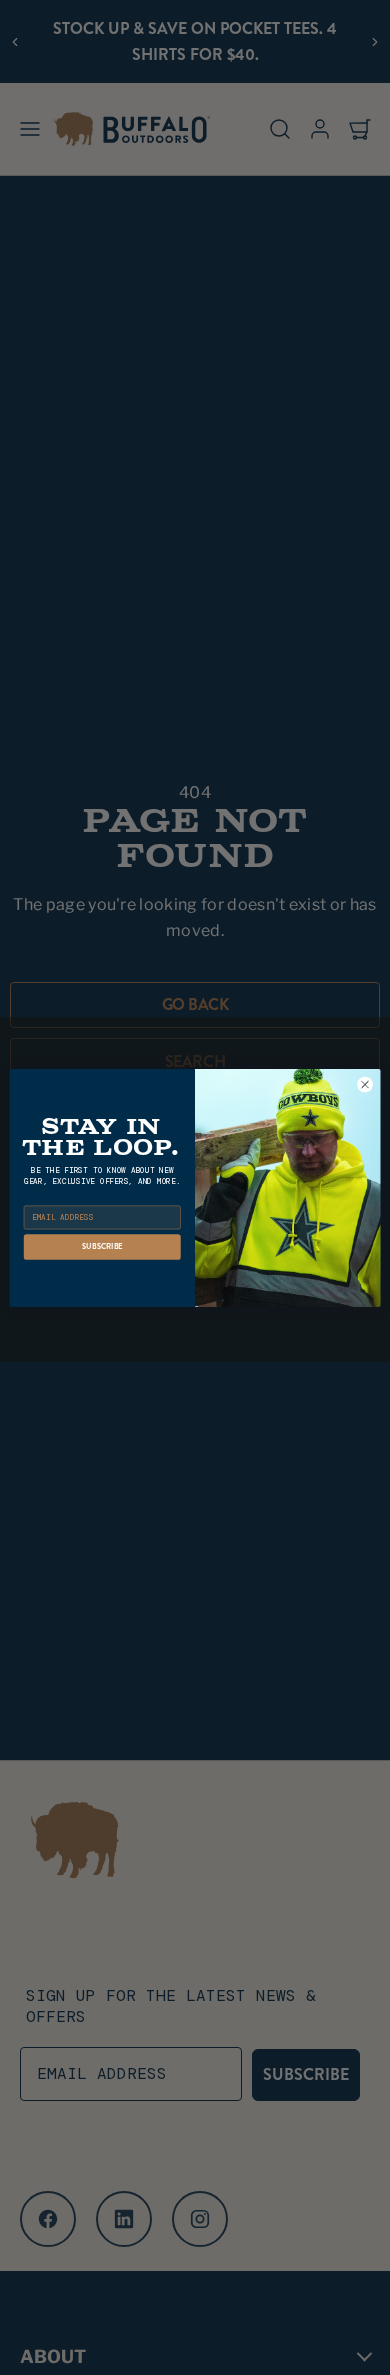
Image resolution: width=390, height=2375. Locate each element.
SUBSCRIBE (102, 1246)
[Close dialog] (365, 1084)
